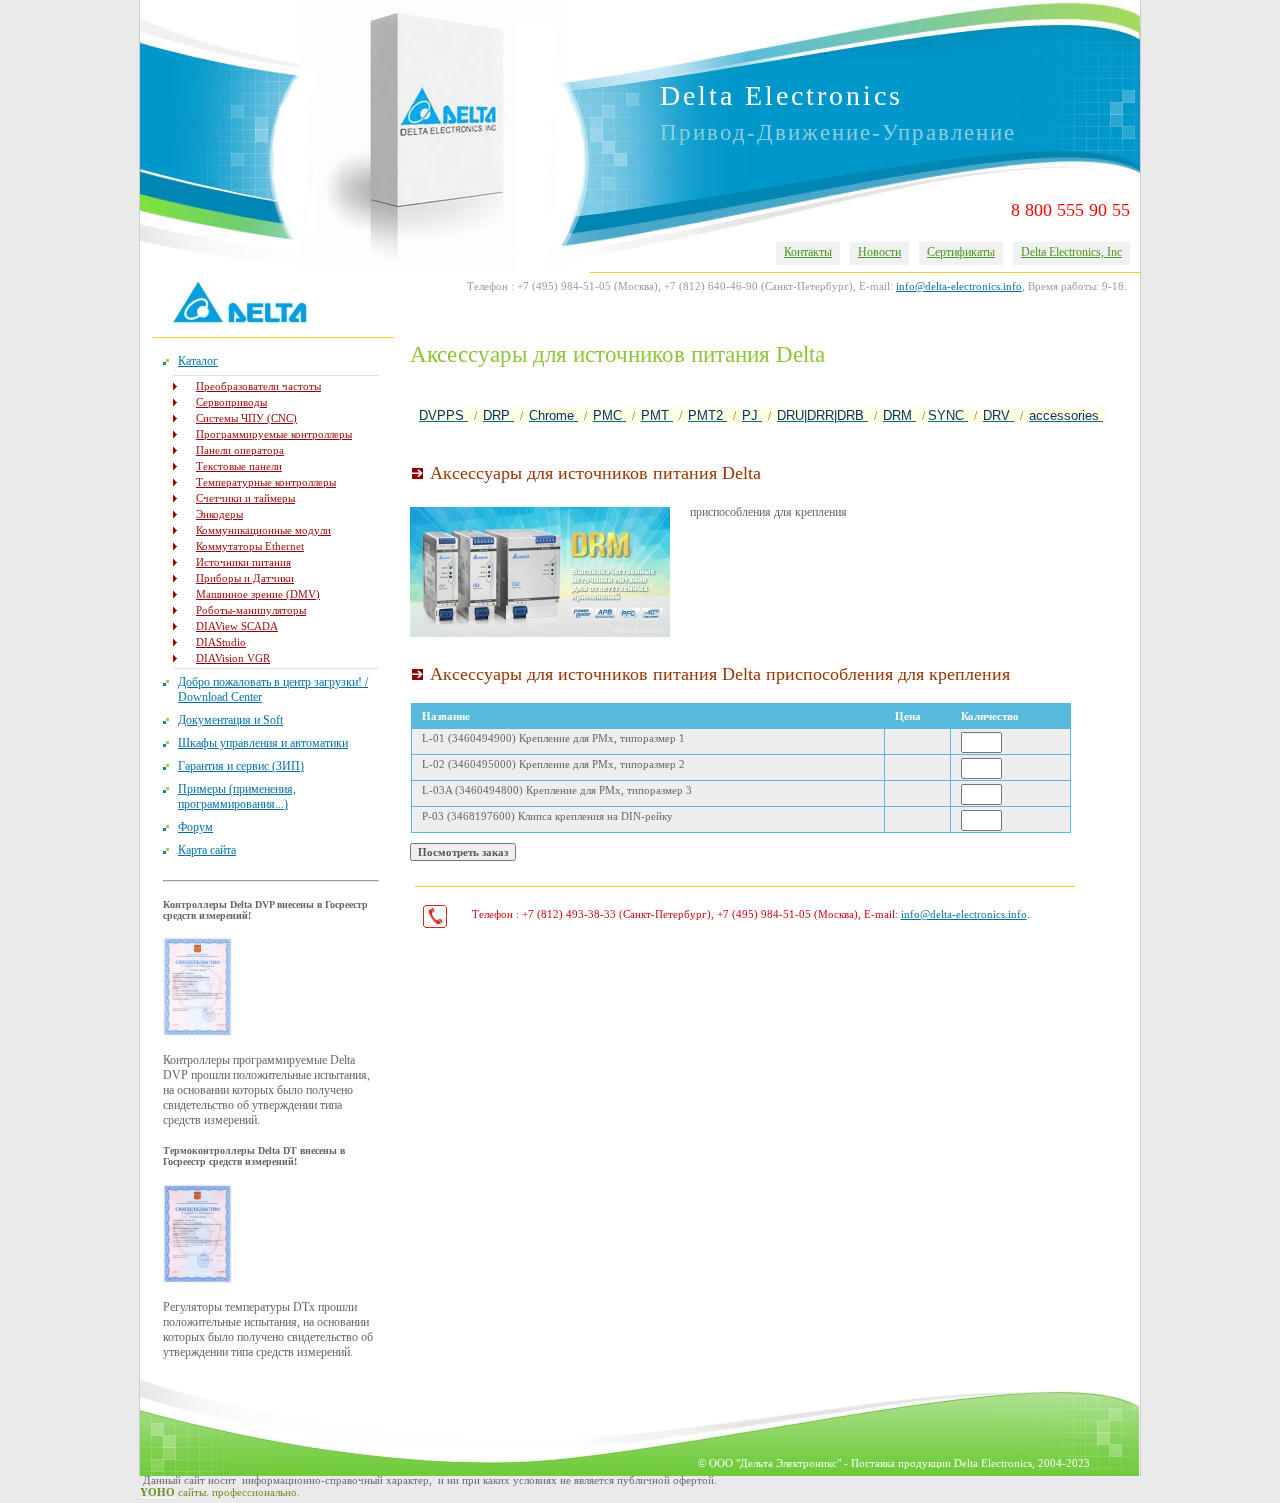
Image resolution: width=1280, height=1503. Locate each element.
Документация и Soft (230, 720)
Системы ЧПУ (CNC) (246, 418)
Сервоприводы (231, 402)
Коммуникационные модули (263, 530)
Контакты (808, 252)
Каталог (198, 361)
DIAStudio (221, 642)
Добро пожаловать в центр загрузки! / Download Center (273, 689)
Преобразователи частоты (258, 386)
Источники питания (243, 562)
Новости (879, 252)
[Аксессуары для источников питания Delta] (540, 572)
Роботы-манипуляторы (251, 610)
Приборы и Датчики (245, 578)
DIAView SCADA (237, 626)
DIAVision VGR (233, 658)
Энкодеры (219, 514)
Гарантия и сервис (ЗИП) (241, 766)
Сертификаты (961, 252)
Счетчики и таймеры (245, 498)
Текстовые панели (239, 466)
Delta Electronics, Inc (1071, 252)
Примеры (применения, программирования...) (237, 796)
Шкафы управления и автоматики (263, 743)
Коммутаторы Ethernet (250, 546)
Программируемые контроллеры (274, 434)
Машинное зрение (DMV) (258, 594)
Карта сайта (207, 850)
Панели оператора (240, 450)
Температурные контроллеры (266, 482)
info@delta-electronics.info (959, 286)
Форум (195, 827)
